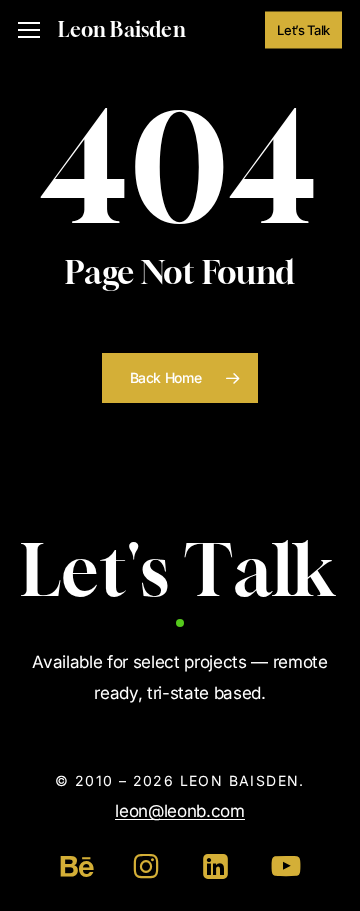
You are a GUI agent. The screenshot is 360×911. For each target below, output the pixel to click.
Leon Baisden (121, 30)
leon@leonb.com (179, 811)
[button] (29, 30)
